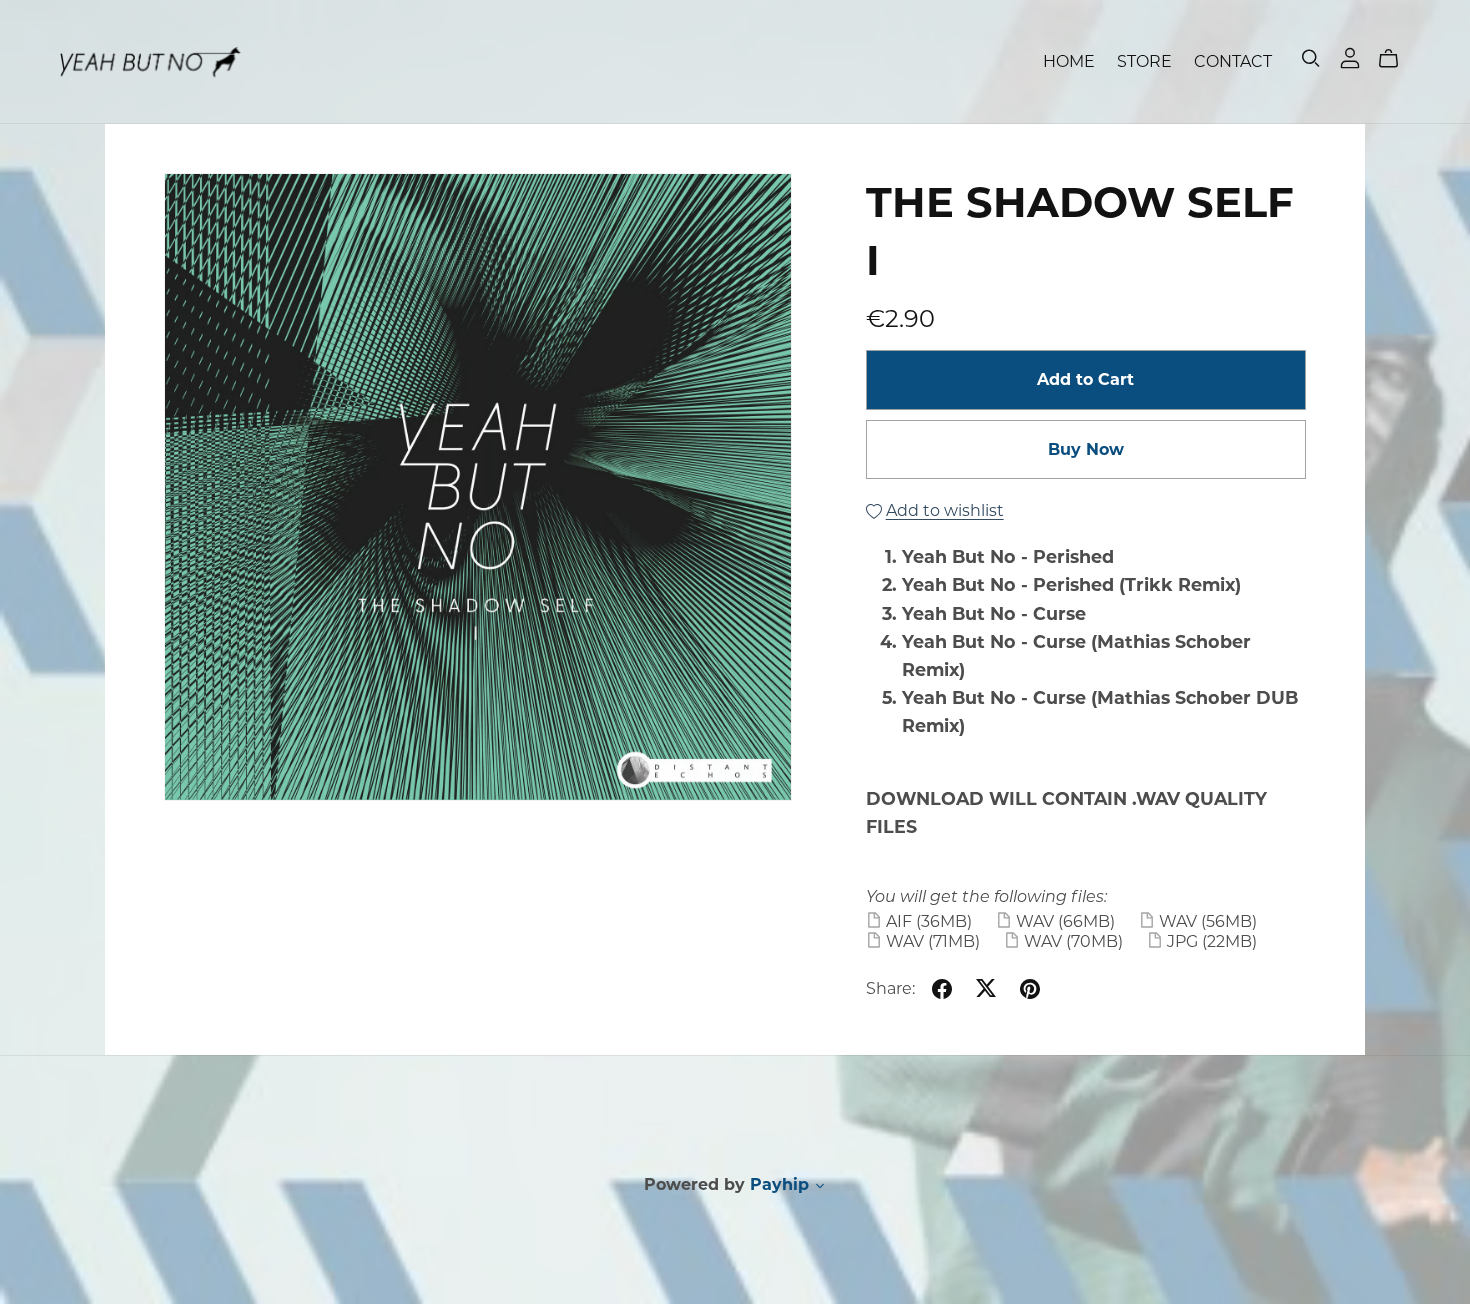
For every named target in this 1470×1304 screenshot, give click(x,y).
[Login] (1350, 56)
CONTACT (1233, 61)
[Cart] (1396, 59)
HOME (1069, 61)
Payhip (779, 1184)
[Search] (1311, 58)
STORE (1144, 61)
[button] (820, 1187)
